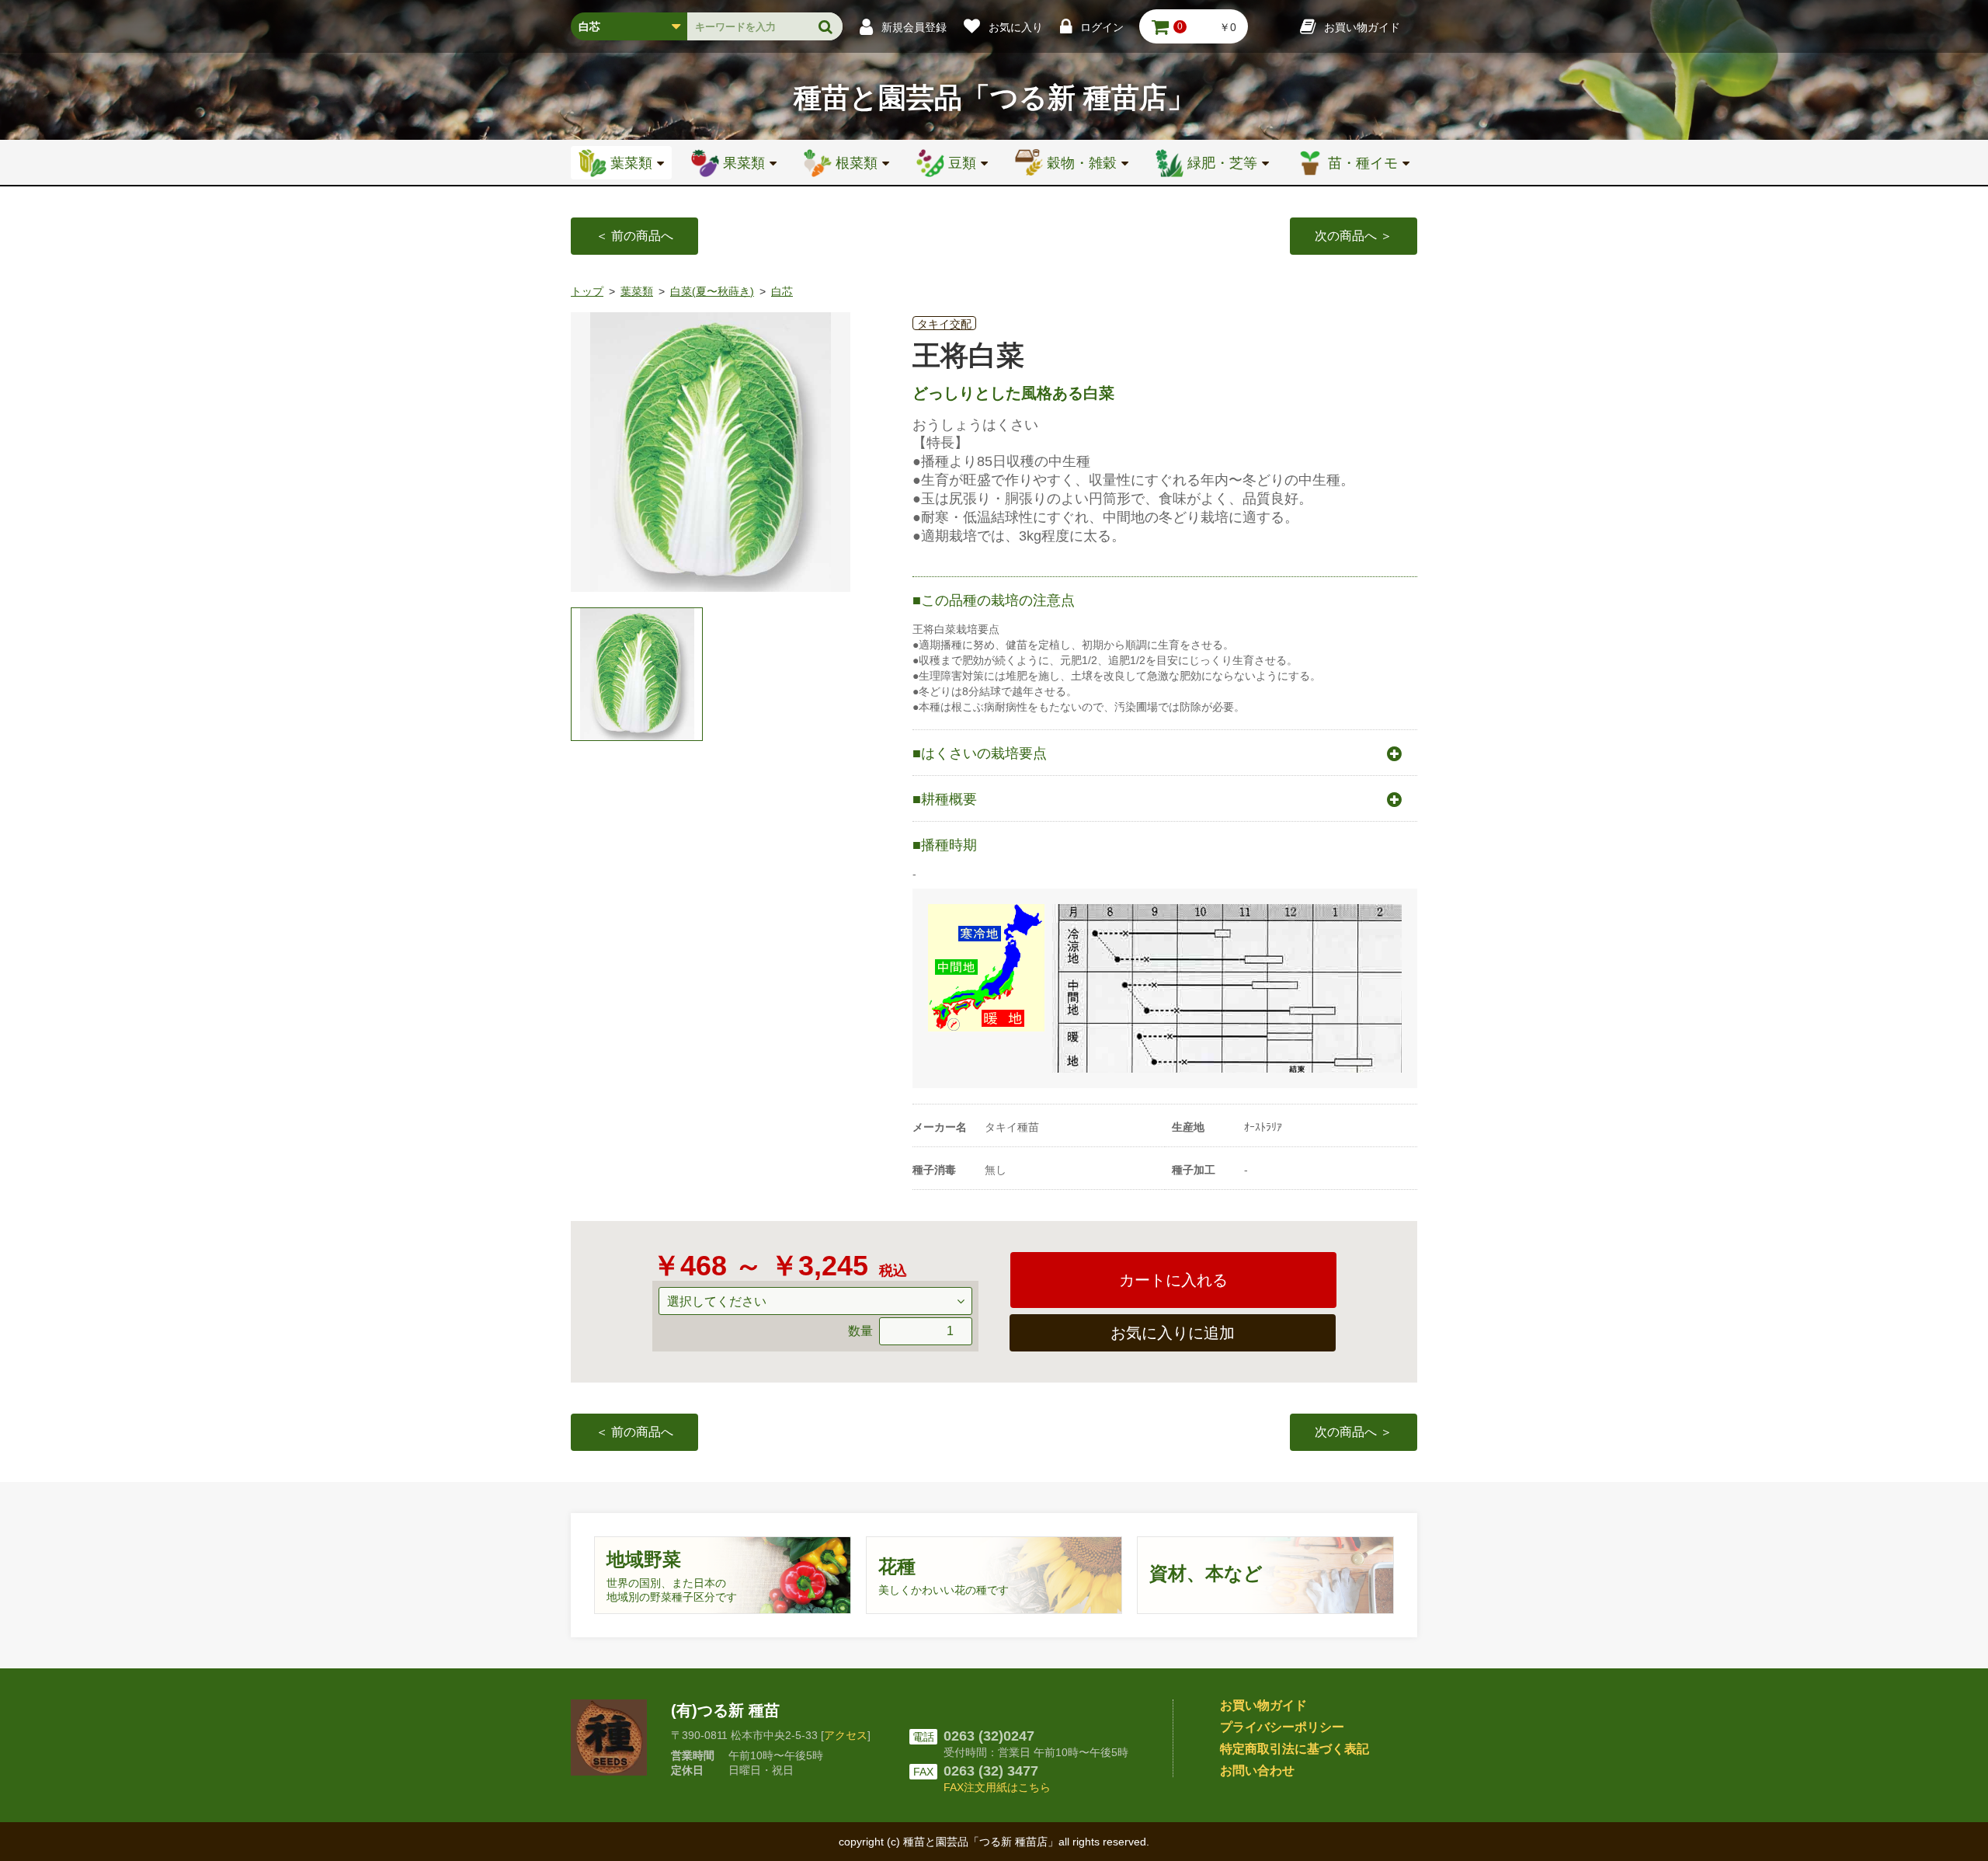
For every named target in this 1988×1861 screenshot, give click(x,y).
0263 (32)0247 (989, 1736)
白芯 (782, 291)
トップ (587, 291)
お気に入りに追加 (1173, 1333)
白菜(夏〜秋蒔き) (712, 291)
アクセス (846, 1735)
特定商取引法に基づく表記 (1295, 1749)
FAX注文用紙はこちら (997, 1787)
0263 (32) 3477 (991, 1771)
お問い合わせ (1257, 1771)
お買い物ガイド (1263, 1705)
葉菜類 (637, 291)
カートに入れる (1173, 1280)
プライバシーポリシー (1282, 1727)
